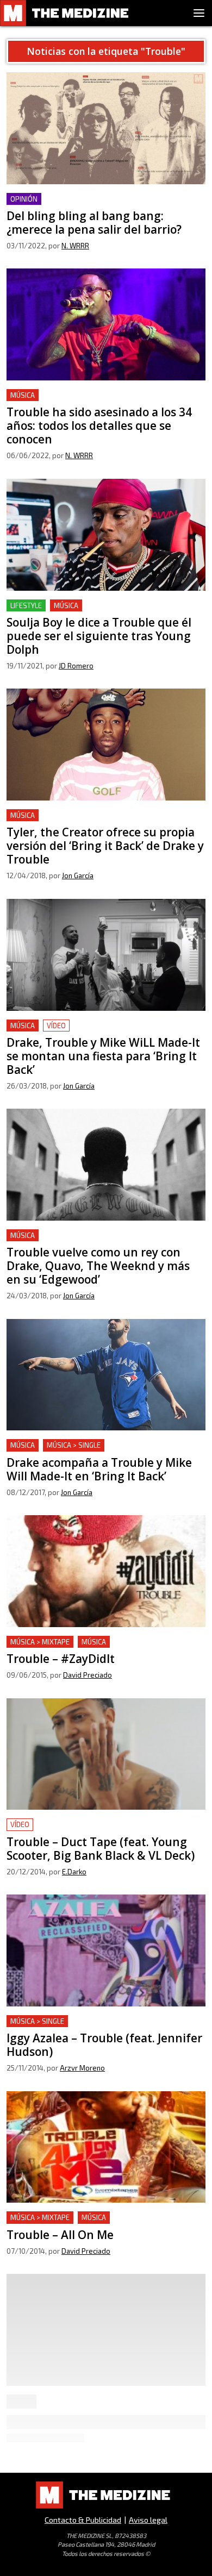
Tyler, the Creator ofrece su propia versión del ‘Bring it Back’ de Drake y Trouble (98, 822)
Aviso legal (148, 2520)
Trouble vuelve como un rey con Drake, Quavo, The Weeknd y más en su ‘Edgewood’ (105, 1242)
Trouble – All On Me (46, 2218)
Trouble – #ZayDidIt (46, 1642)
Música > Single (74, 1445)
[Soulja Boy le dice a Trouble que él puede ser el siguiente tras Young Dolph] (106, 535)
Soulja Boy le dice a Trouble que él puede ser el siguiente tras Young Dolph (99, 612)
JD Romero (76, 666)
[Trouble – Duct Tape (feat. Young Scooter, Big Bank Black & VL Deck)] (106, 1754)
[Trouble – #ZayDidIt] (106, 1571)
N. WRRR (75, 246)
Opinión (24, 199)
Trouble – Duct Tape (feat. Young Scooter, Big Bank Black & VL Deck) (105, 1831)
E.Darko (74, 1872)
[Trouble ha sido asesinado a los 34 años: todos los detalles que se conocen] (106, 324)
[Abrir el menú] (199, 13)
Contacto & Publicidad (83, 2520)
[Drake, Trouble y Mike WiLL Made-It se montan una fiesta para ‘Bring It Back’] (106, 955)
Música (23, 395)
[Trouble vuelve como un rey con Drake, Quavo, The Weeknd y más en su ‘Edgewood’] (106, 1165)
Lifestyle (26, 605)
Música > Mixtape (40, 1642)
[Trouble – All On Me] (106, 2147)
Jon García (78, 876)
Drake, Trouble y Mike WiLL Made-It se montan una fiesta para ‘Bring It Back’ (99, 1032)
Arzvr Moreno (82, 2068)
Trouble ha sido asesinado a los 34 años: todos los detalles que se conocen (104, 402)
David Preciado (88, 1675)
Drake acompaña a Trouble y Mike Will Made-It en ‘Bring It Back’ (105, 1452)
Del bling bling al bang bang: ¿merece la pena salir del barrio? (96, 206)
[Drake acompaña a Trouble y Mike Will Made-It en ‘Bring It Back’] (106, 1375)
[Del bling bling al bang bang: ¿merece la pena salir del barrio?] (106, 128)
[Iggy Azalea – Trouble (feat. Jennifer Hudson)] (106, 1950)
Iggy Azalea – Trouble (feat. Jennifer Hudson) (95, 2021)
